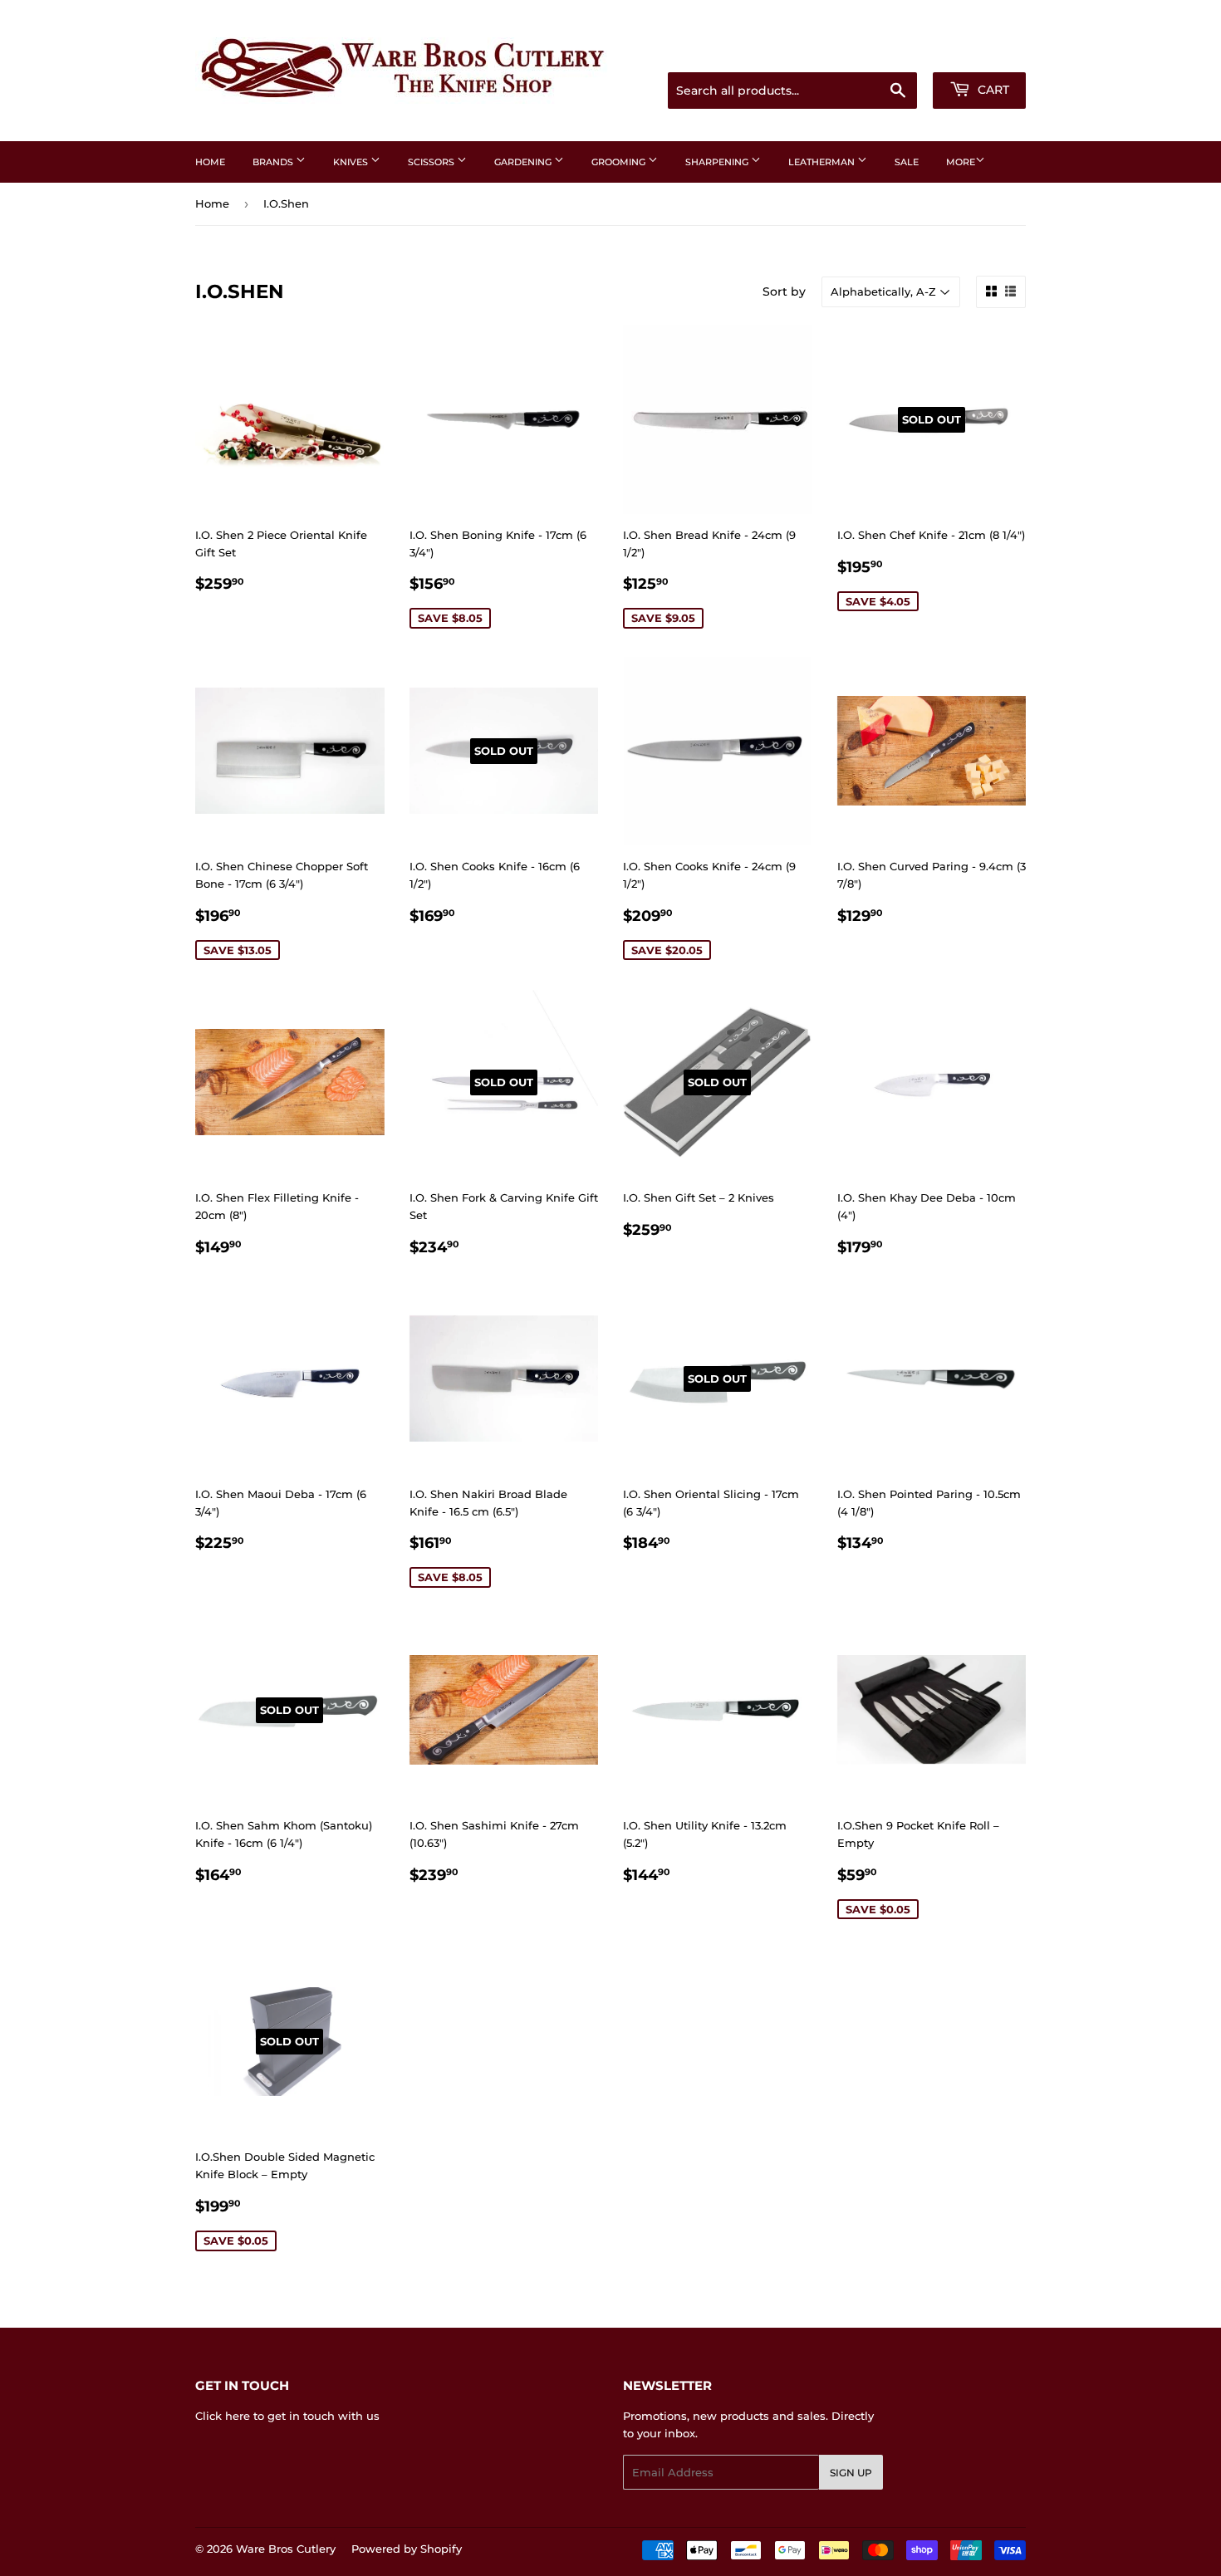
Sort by (784, 291)
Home (210, 162)
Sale (907, 162)
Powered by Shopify (407, 2549)
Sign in (895, 51)
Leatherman (823, 162)
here (238, 2416)
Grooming (620, 162)
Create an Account (980, 51)
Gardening (524, 162)
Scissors (432, 162)
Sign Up (851, 2473)
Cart (992, 90)
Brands (274, 162)
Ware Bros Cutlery (286, 2549)
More (961, 162)
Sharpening (718, 162)
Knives (352, 162)
